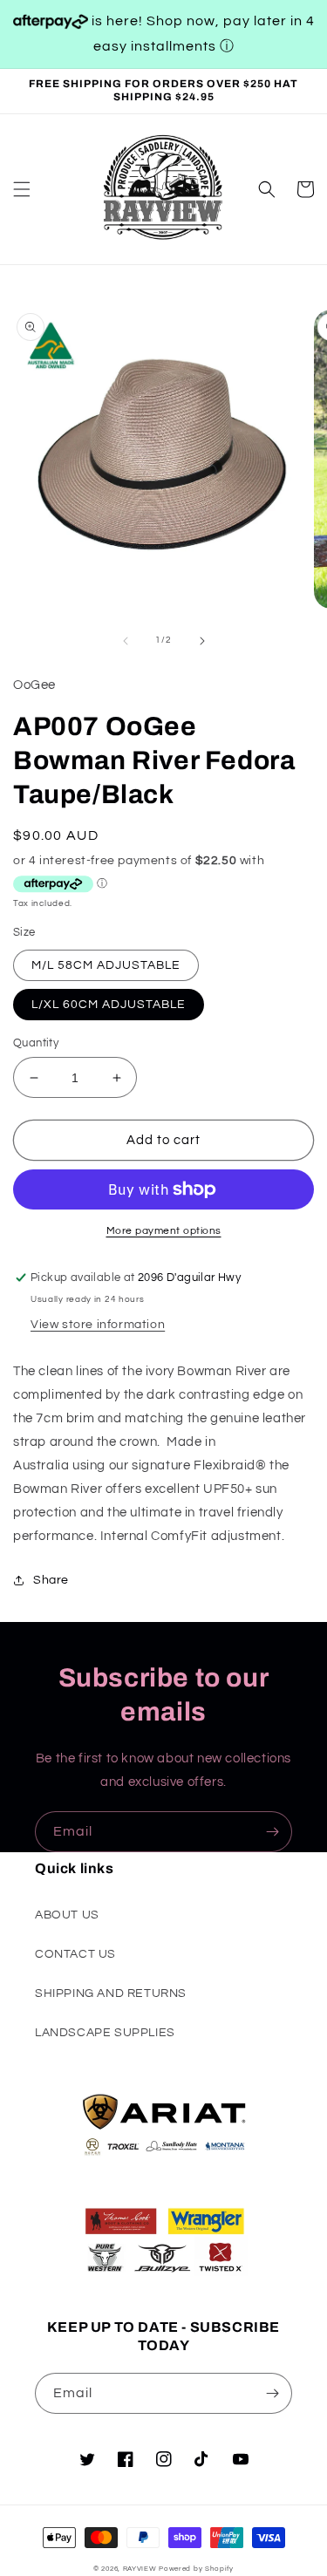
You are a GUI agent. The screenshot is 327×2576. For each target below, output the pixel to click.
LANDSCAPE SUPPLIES (105, 2033)
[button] (22, 189)
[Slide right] (202, 641)
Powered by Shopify (196, 2569)
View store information (98, 1325)
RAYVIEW (140, 2569)
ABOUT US (67, 1915)
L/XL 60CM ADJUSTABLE (109, 1005)
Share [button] (51, 1580)
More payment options (164, 1231)
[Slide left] (126, 641)
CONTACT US (75, 1954)
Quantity (36, 1043)
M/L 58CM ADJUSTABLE (106, 965)
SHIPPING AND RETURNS (111, 1993)
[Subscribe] (272, 1832)
